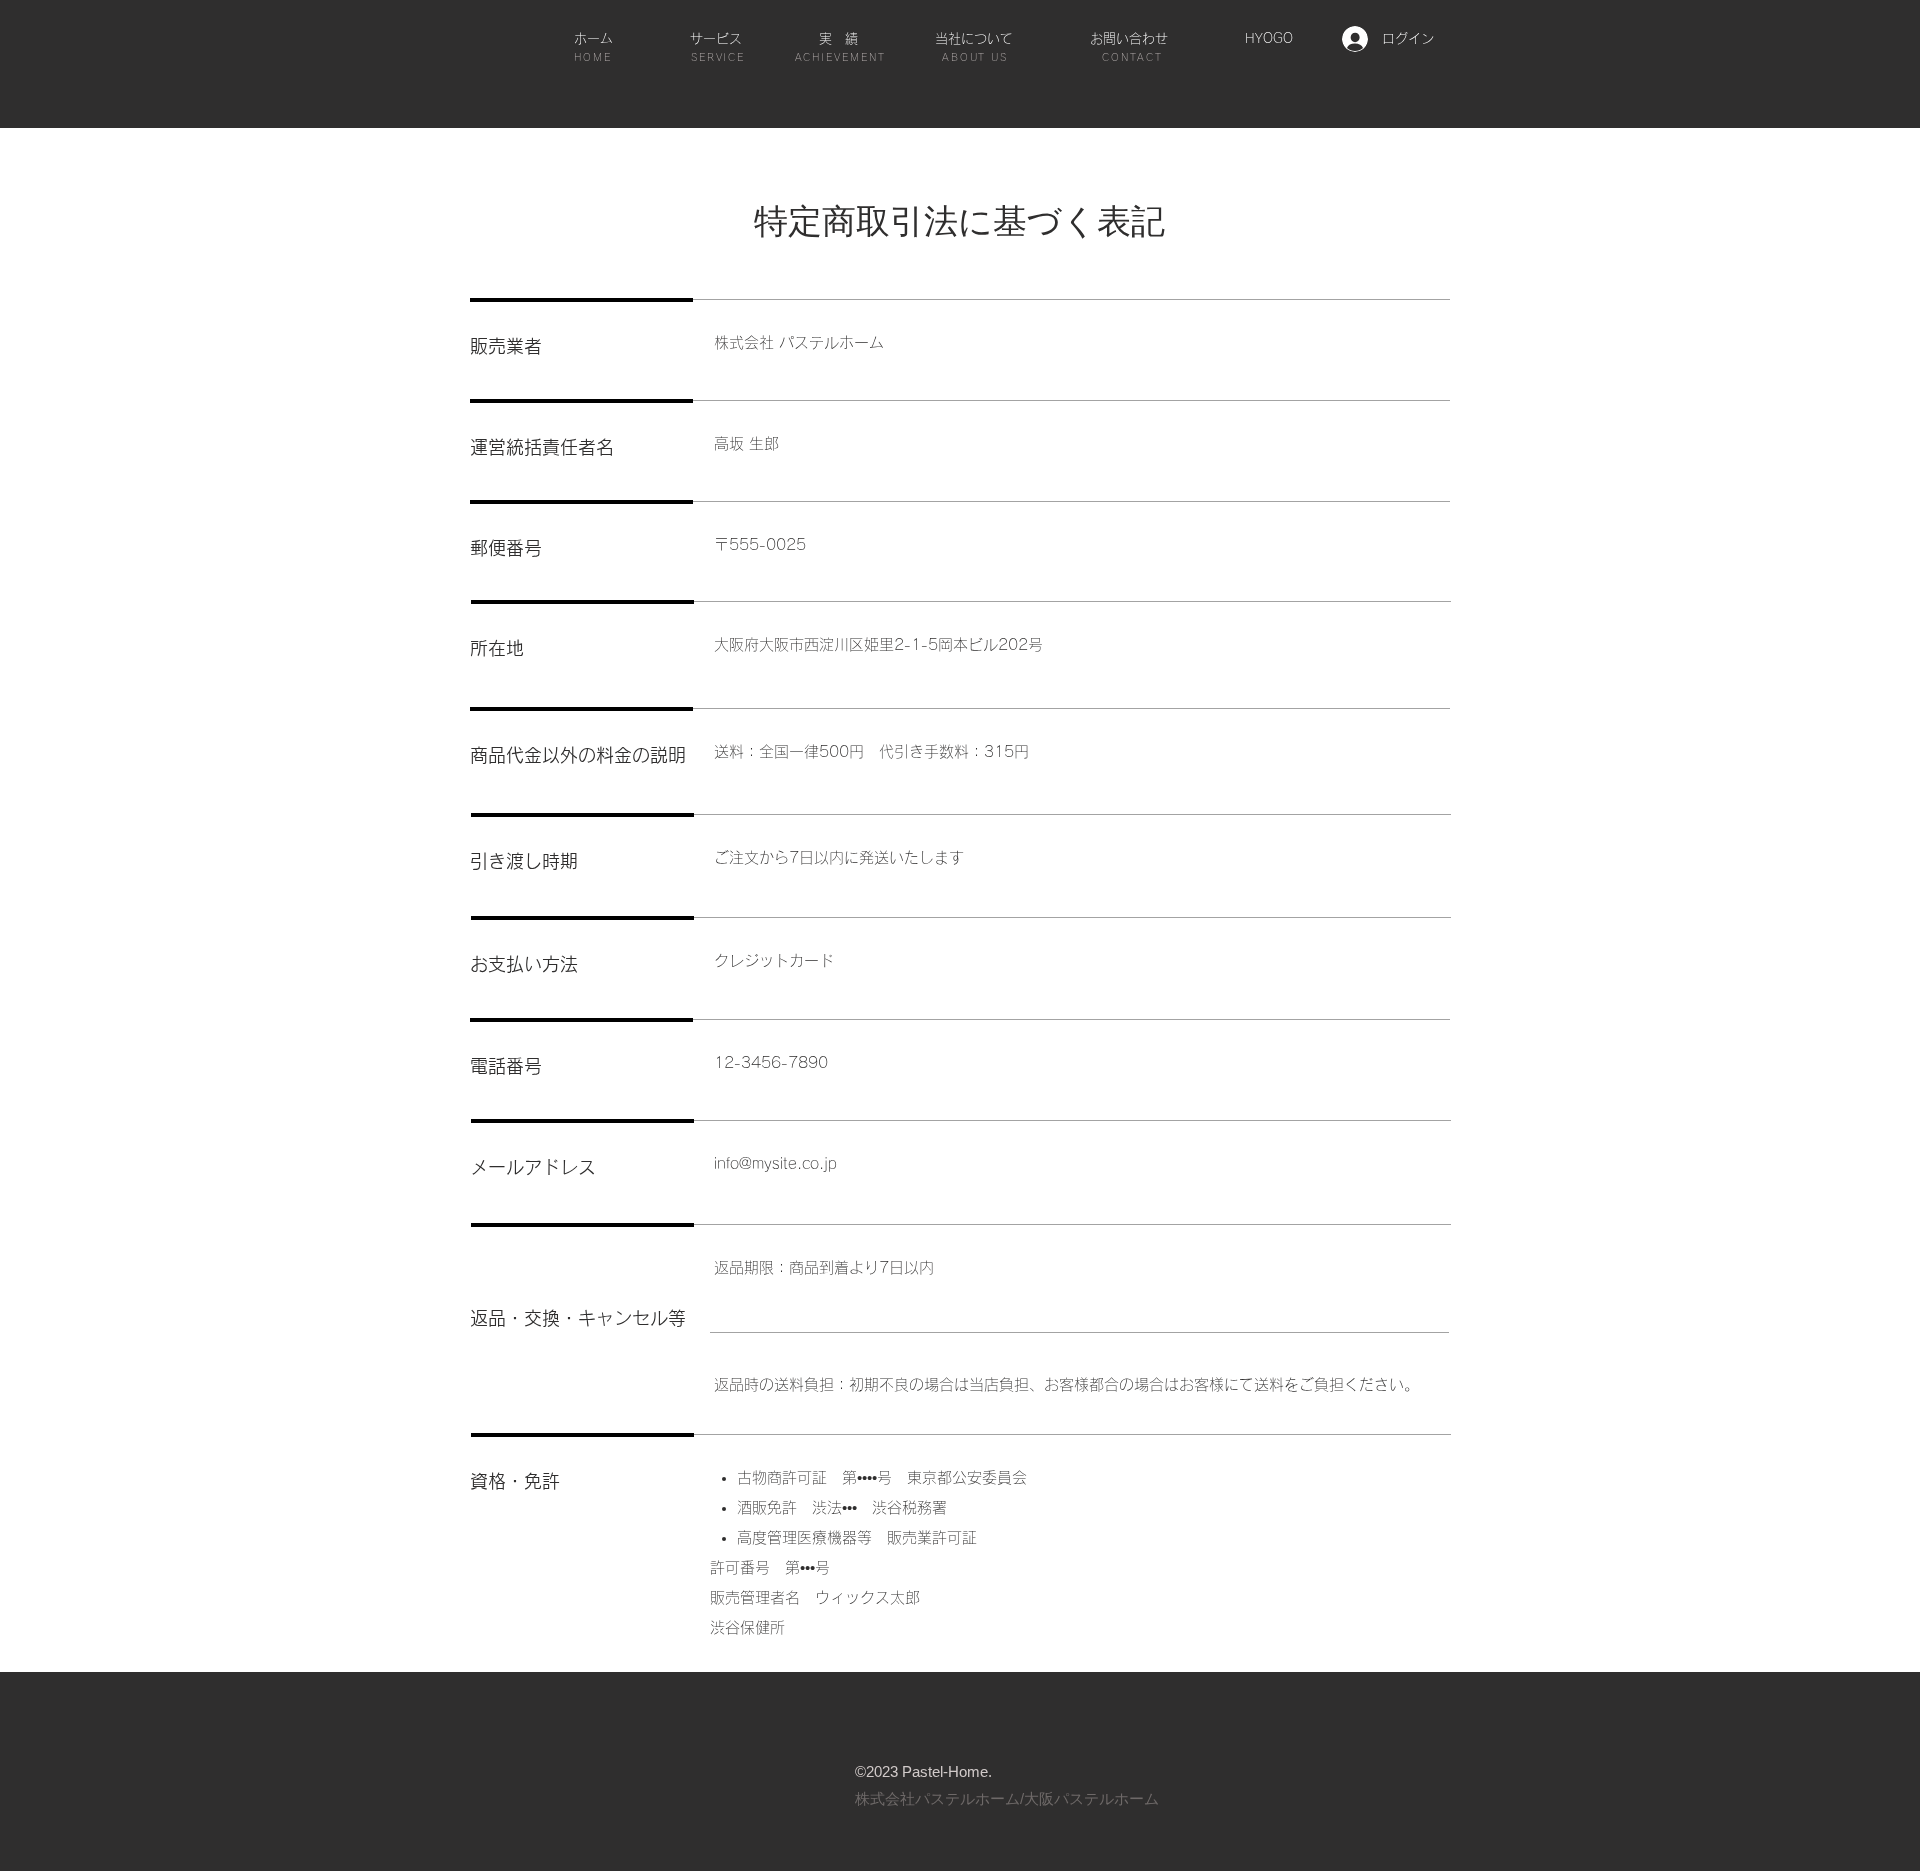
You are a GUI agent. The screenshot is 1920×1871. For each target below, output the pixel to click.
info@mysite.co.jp (775, 1163)
